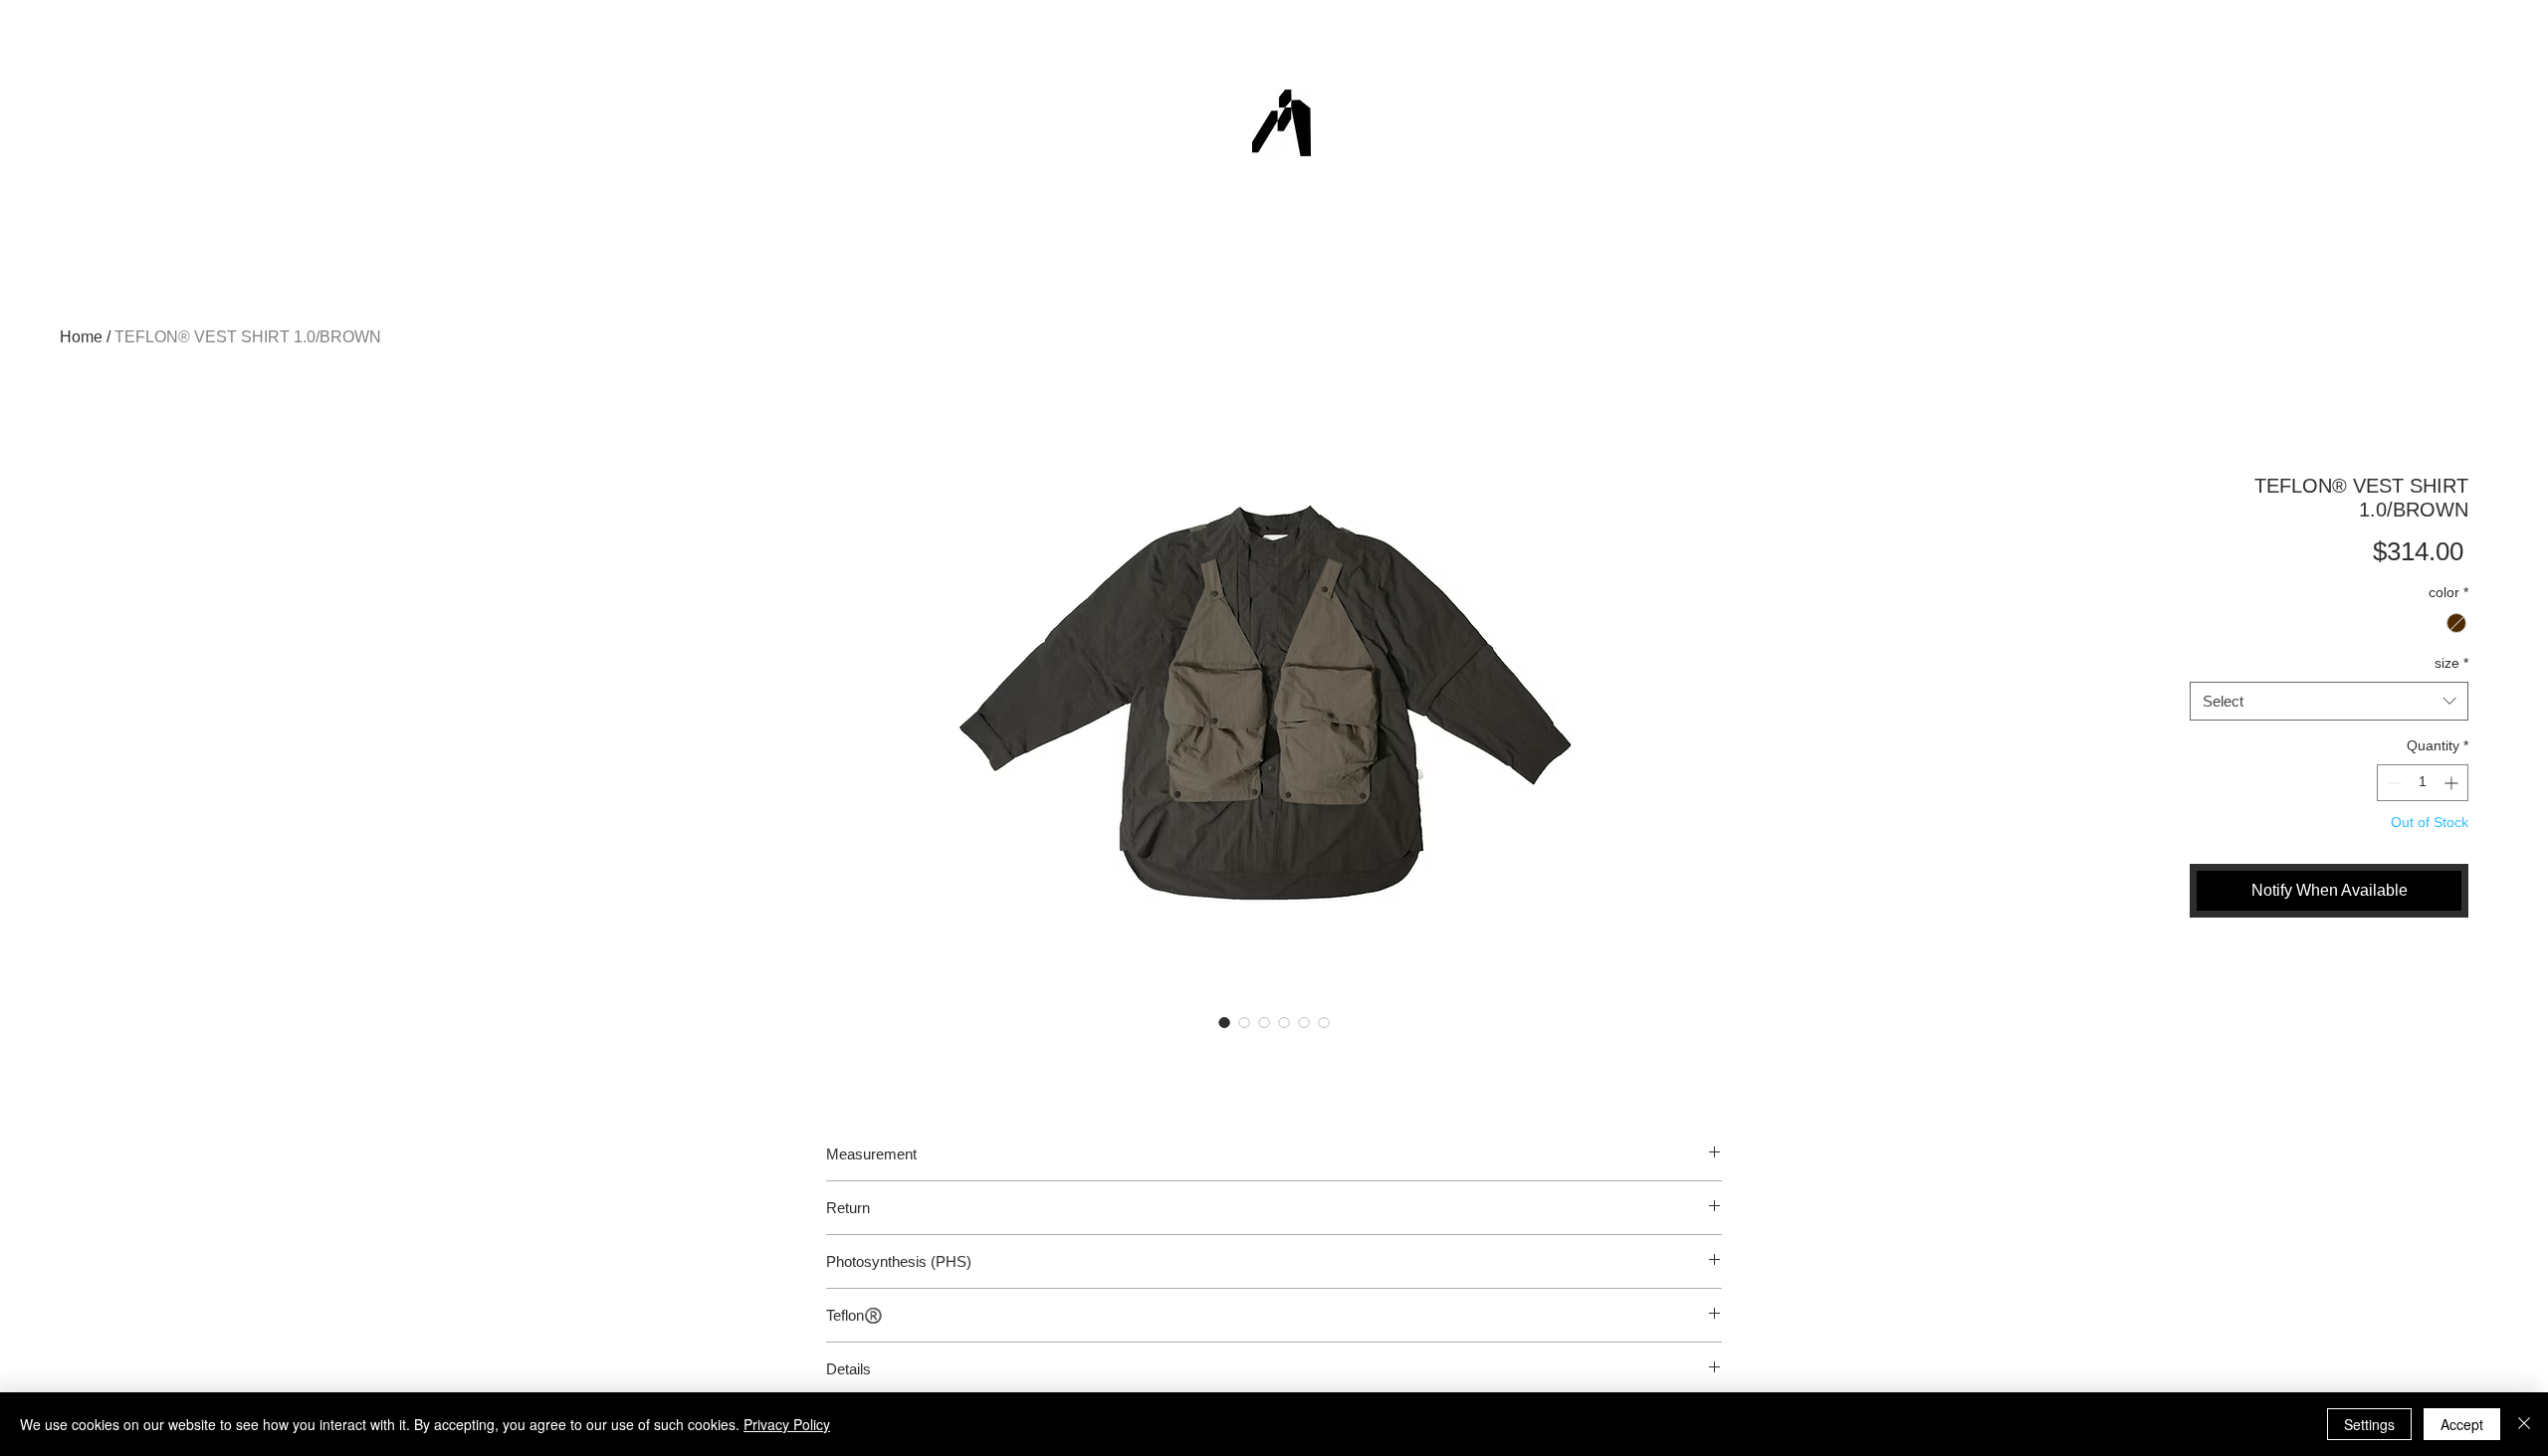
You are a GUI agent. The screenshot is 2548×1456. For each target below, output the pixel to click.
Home (81, 337)
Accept (2462, 1424)
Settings (2369, 1424)
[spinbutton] (2423, 783)
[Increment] (2453, 783)
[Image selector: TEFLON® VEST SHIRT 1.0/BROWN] (1224, 1022)
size (2451, 663)
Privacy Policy (787, 1424)
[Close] (2524, 1424)
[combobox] (2329, 701)
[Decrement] (2392, 783)
